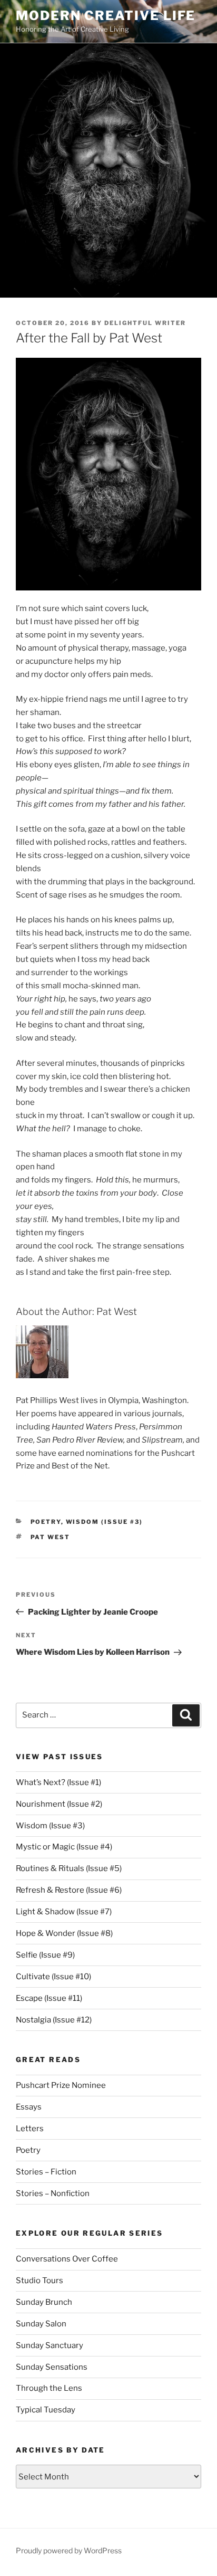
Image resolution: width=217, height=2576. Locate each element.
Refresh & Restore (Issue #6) (69, 1890)
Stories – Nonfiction (53, 2193)
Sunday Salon (41, 2324)
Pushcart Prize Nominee (61, 2085)
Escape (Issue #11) (49, 1998)
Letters (30, 2129)
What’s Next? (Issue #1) (58, 1782)
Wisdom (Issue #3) (105, 1522)
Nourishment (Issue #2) (59, 1804)
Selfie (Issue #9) (45, 1955)
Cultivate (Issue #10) (53, 1977)
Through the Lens (49, 2388)
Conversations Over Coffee (67, 2259)
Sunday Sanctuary (50, 2345)
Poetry (46, 1522)
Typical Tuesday (46, 2410)
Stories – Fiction (46, 2172)
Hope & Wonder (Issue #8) (64, 1933)
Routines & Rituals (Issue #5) (69, 1868)
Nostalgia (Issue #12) (54, 2020)
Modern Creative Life (106, 16)
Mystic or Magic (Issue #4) (64, 1847)
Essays (29, 2107)
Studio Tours (40, 2281)
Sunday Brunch (44, 2302)
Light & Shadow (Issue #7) (64, 1912)
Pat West (51, 1537)
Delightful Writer (145, 323)
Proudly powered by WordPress (69, 2550)
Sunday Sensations (52, 2367)
